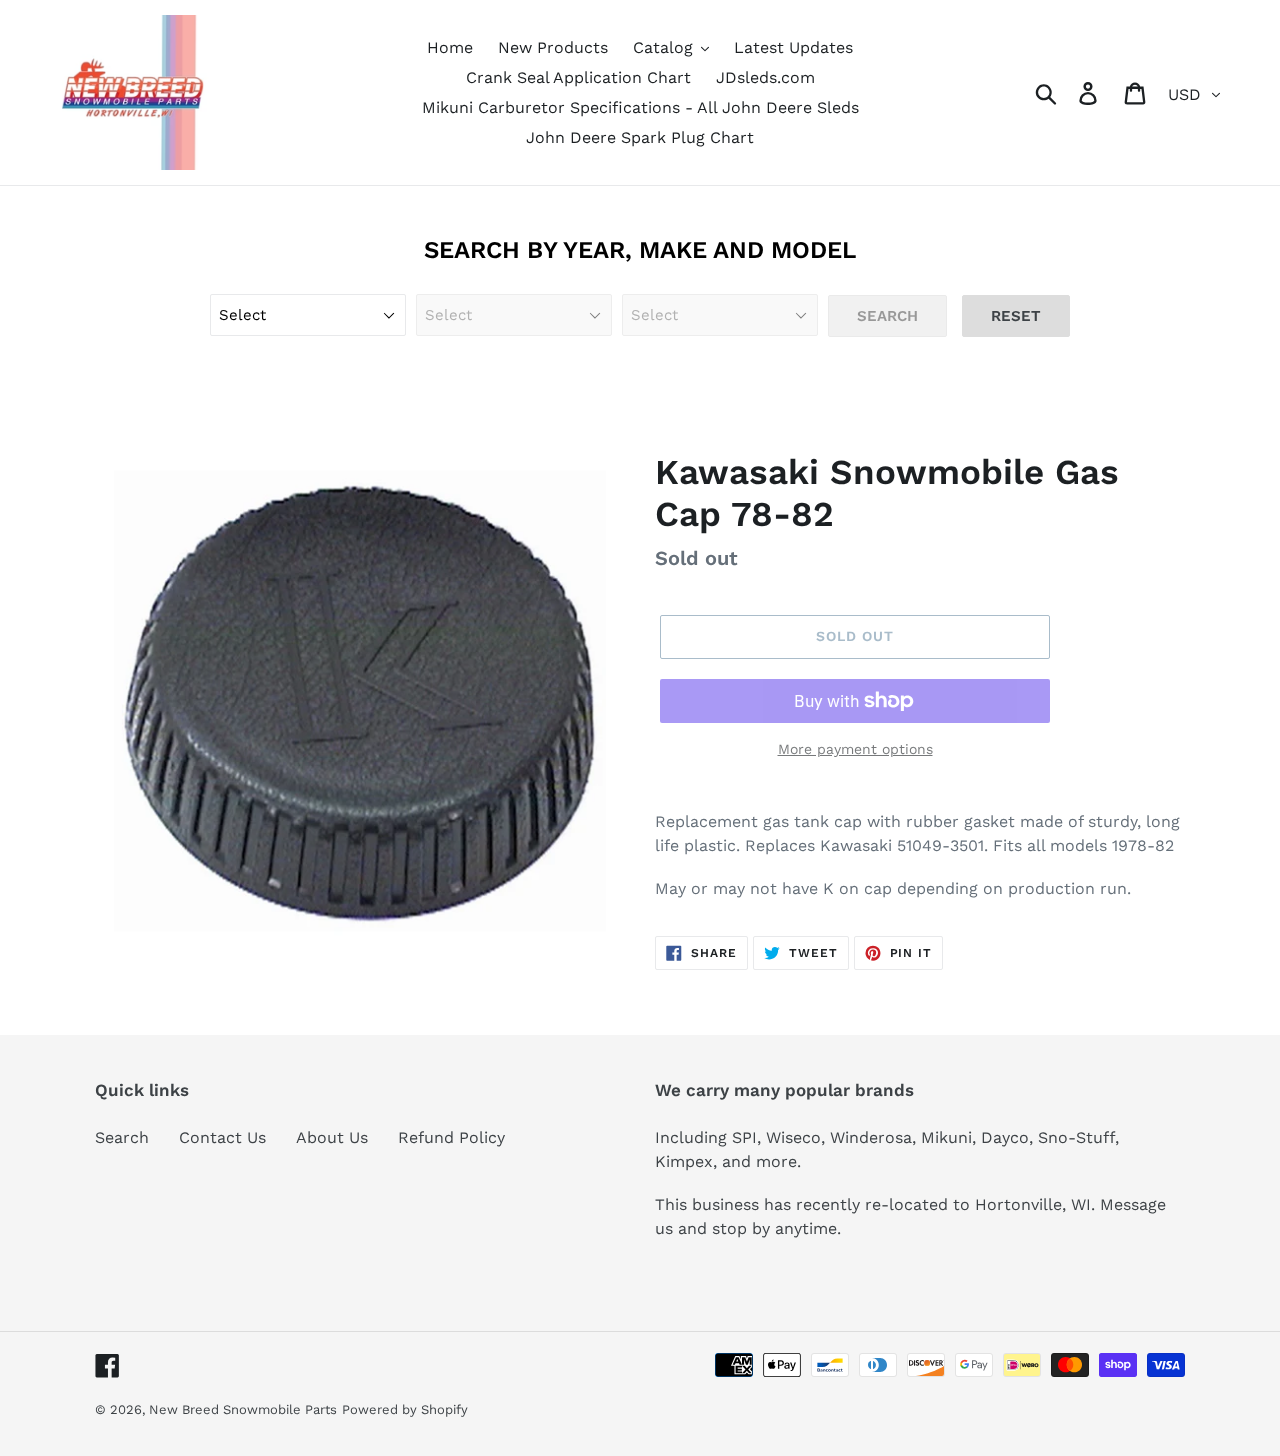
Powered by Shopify (405, 1409)
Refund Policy (451, 1137)
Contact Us (222, 1137)
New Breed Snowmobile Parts (243, 1409)
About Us (332, 1137)
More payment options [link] (855, 749)
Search (122, 1137)
